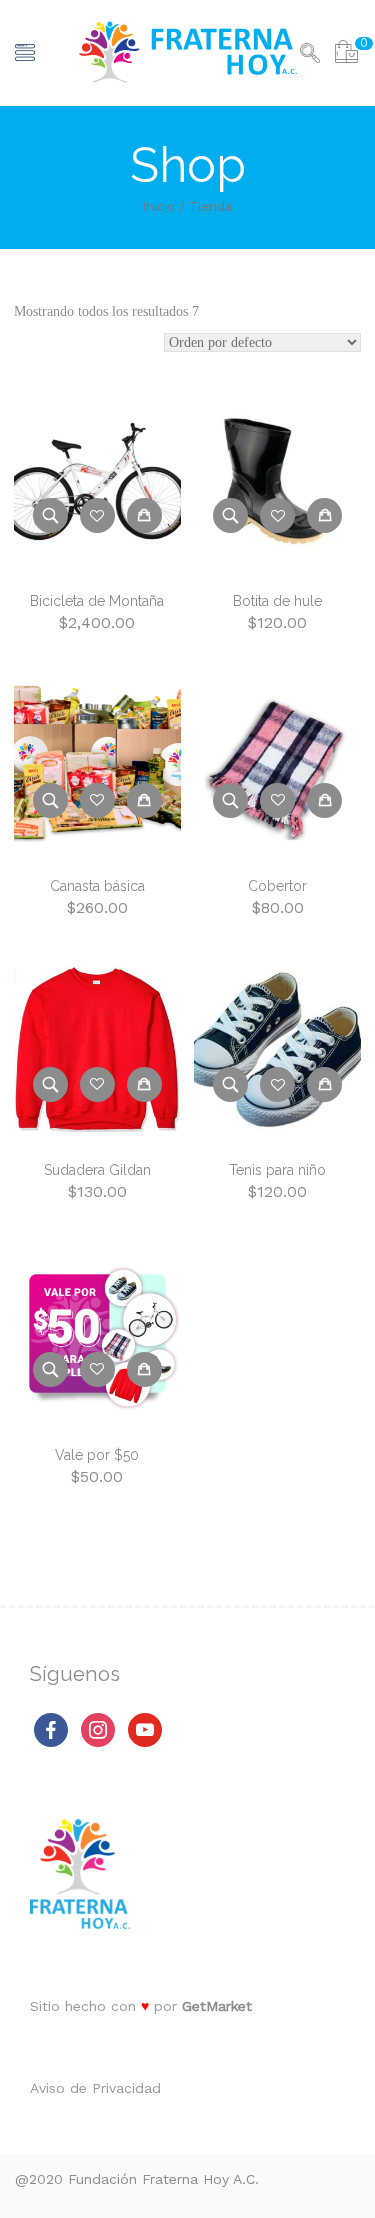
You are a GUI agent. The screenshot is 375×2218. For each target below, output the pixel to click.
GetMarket (217, 2006)
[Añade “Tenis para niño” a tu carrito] (324, 1084)
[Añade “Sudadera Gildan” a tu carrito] (144, 1084)
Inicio (159, 206)
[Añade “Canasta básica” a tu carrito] (144, 800)
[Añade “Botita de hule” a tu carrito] (324, 515)
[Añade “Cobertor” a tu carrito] (324, 800)
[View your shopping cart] (346, 55)
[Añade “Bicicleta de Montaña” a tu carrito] (144, 515)
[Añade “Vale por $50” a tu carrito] (144, 1369)
